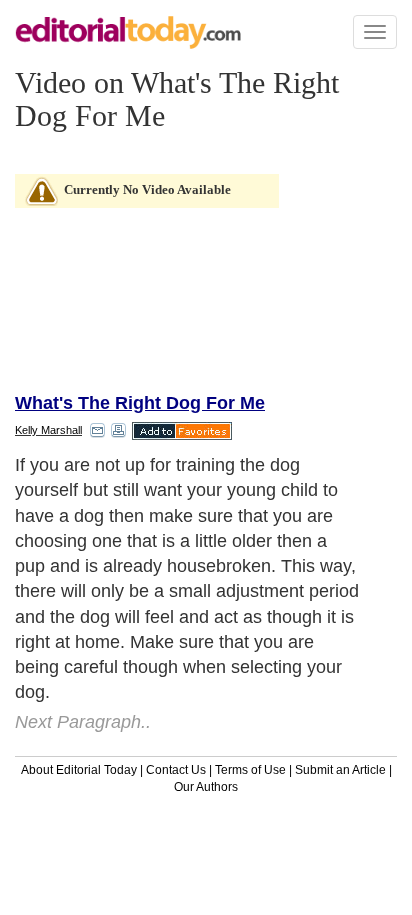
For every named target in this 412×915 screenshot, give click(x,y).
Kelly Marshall (48, 430)
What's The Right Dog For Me (140, 403)
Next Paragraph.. (83, 722)
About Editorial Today (79, 770)
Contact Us (176, 770)
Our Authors (206, 787)
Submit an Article (340, 770)
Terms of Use (250, 770)
